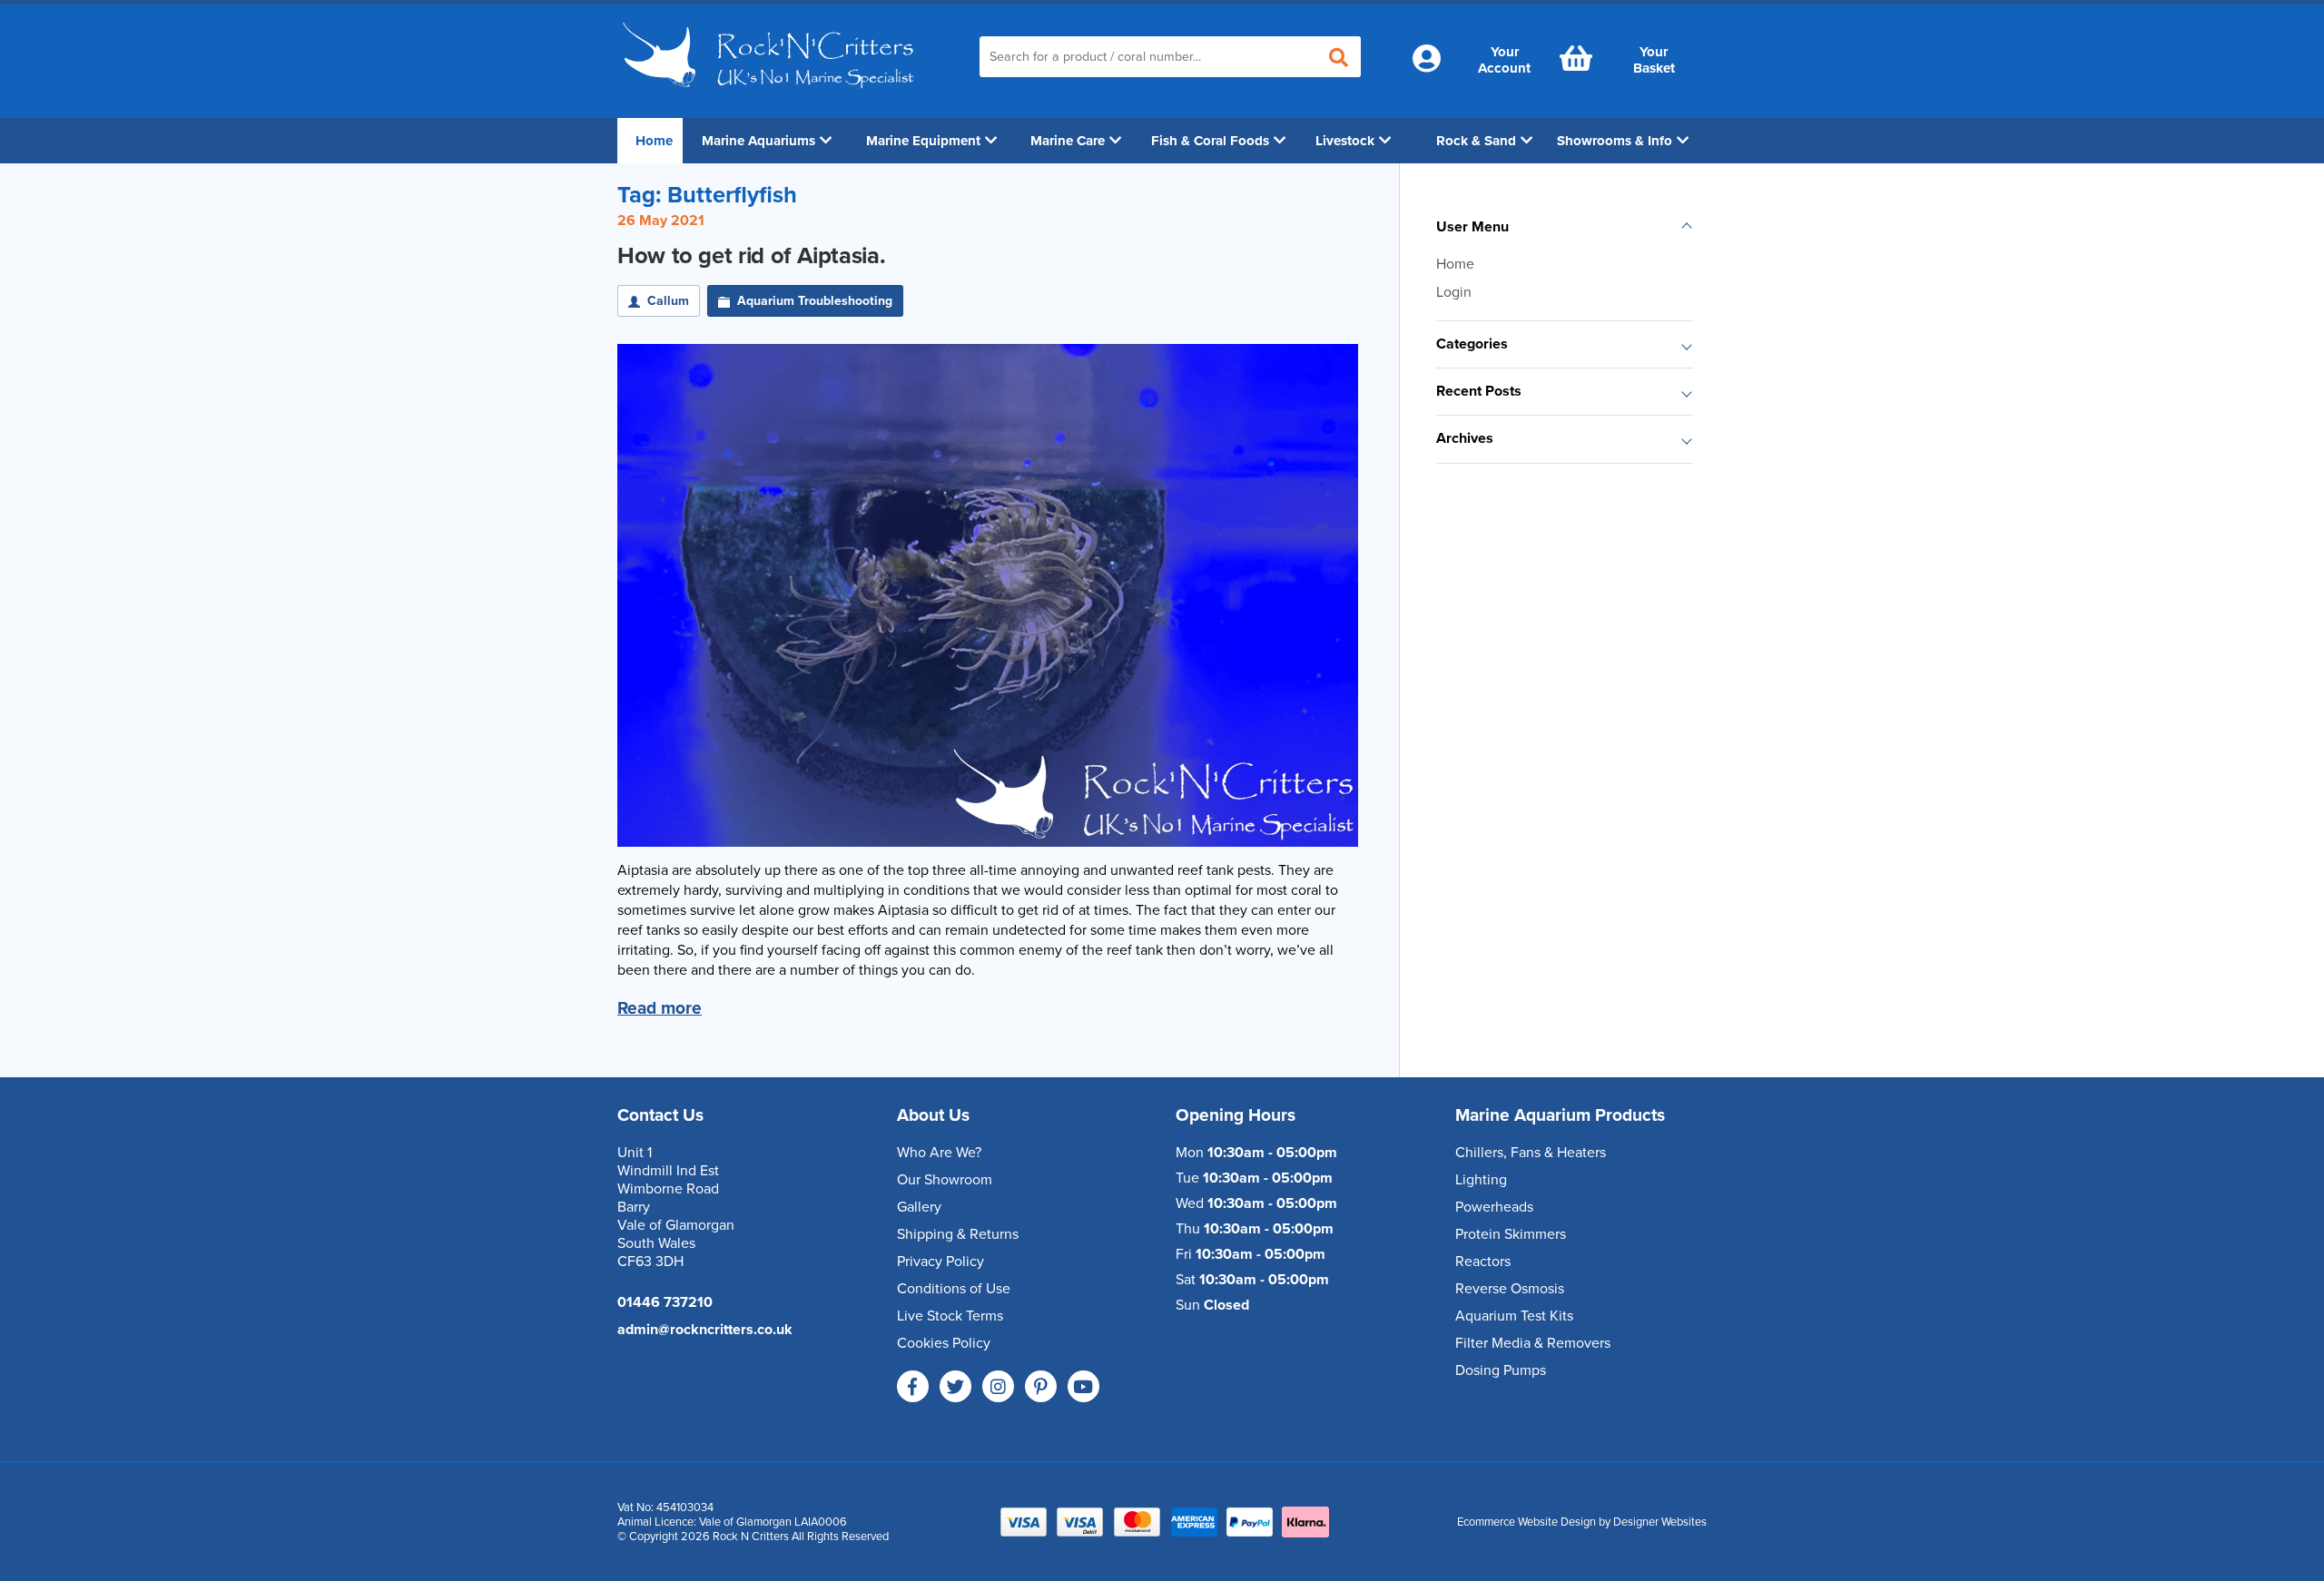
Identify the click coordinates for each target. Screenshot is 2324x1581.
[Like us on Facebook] (913, 1386)
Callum (668, 301)
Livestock (1345, 141)
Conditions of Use (954, 1289)
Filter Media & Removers (1533, 1343)
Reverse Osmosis (1510, 1289)
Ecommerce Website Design (1526, 1522)
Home (654, 141)
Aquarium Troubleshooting (815, 301)
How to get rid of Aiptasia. (751, 256)
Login (1454, 292)
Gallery (919, 1207)
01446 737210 (665, 1302)
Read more (660, 1008)
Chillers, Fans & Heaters (1531, 1153)
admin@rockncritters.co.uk (705, 1330)
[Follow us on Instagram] (998, 1386)
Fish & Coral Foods (1210, 141)
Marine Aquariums (758, 141)
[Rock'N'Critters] (771, 95)
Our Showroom (945, 1180)
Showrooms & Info (1615, 141)
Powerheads (1494, 1207)
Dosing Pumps (1501, 1370)
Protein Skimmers (1511, 1234)
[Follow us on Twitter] (955, 1386)
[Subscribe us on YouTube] (1083, 1386)
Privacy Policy (940, 1262)
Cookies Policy (944, 1343)
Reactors (1483, 1262)
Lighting (1481, 1180)
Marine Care (1068, 141)
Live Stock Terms (950, 1316)
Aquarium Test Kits (1514, 1316)
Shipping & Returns (958, 1234)
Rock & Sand (1476, 141)
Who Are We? (939, 1153)
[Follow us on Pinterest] (1041, 1386)
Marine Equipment (923, 141)
